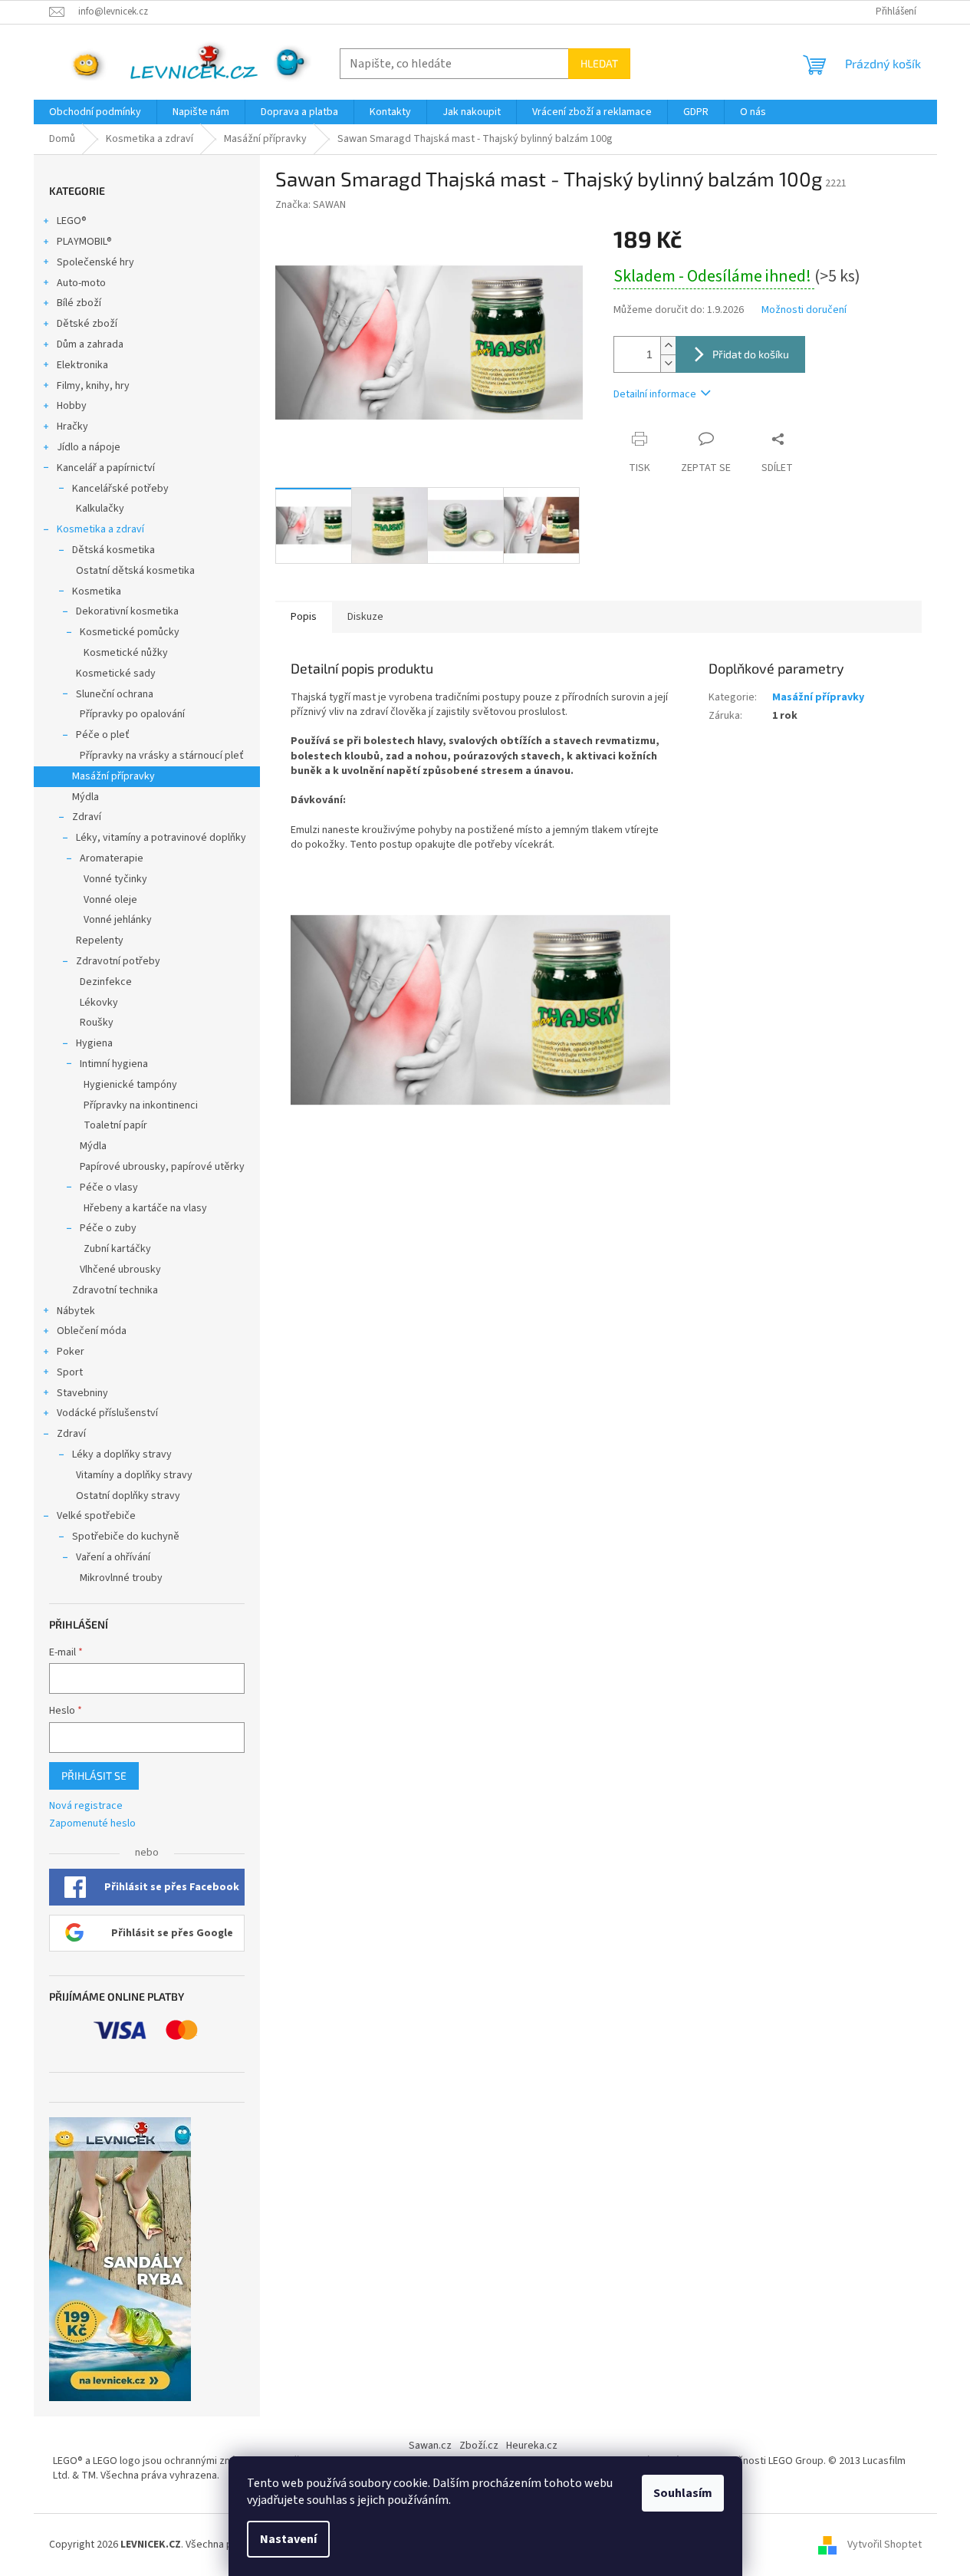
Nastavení (288, 2539)
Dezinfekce (106, 982)
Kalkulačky (100, 509)
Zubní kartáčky (117, 1249)
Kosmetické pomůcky (130, 632)
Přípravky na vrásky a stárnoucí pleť (162, 756)
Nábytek (76, 1311)
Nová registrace (86, 1806)
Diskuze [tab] (365, 617)
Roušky (97, 1023)
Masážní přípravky (113, 776)
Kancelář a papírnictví (106, 468)
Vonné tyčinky (115, 879)
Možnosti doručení (804, 310)
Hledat (599, 63)
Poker (71, 1352)
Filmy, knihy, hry (93, 386)
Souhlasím (683, 2493)
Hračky (72, 427)
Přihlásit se (94, 1776)
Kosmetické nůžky (126, 653)
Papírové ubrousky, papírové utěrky (162, 1167)
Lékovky (99, 1003)
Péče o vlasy (109, 1188)
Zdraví (87, 817)
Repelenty (100, 940)
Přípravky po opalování (132, 714)
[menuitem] (95, 112)
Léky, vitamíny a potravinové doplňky (161, 838)
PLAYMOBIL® (84, 242)
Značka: (311, 205)
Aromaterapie (112, 858)
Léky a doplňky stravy (122, 1454)
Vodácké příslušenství (107, 1413)
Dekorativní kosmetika (127, 611)
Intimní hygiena (114, 1064)
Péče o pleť (103, 735)
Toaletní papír (115, 1125)
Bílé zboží (79, 303)
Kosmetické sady (116, 674)
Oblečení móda (92, 1331)
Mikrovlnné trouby (121, 1578)
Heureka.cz (532, 2446)
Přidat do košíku (751, 354)
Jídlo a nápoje (89, 447)
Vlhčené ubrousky (120, 1270)
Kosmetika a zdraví (100, 529)
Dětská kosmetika (113, 550)
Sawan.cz (430, 2446)
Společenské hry (95, 262)
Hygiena (94, 1043)
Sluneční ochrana (115, 694)
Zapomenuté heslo (92, 1824)
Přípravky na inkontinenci (141, 1105)
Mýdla (85, 797)
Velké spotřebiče (96, 1516)
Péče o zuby (108, 1228)
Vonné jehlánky (118, 920)
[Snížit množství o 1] (668, 363)
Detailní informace (655, 394)
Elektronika (82, 365)
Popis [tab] (304, 617)
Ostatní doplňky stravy (128, 1496)
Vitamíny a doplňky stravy (134, 1475)
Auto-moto (81, 283)
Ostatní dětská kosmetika (135, 571)
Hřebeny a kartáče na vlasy (145, 1208)
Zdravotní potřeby (118, 961)
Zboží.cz (479, 2446)
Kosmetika (97, 591)
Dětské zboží (87, 324)
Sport (70, 1372)
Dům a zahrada (90, 344)
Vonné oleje (110, 900)
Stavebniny (82, 1393)
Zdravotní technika (115, 1290)
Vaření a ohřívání (113, 1557)
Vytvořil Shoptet (885, 2545)
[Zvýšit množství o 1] (668, 346)
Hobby (72, 406)
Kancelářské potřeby (120, 489)
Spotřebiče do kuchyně (126, 1537)
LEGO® (72, 221)
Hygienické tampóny (130, 1085)
